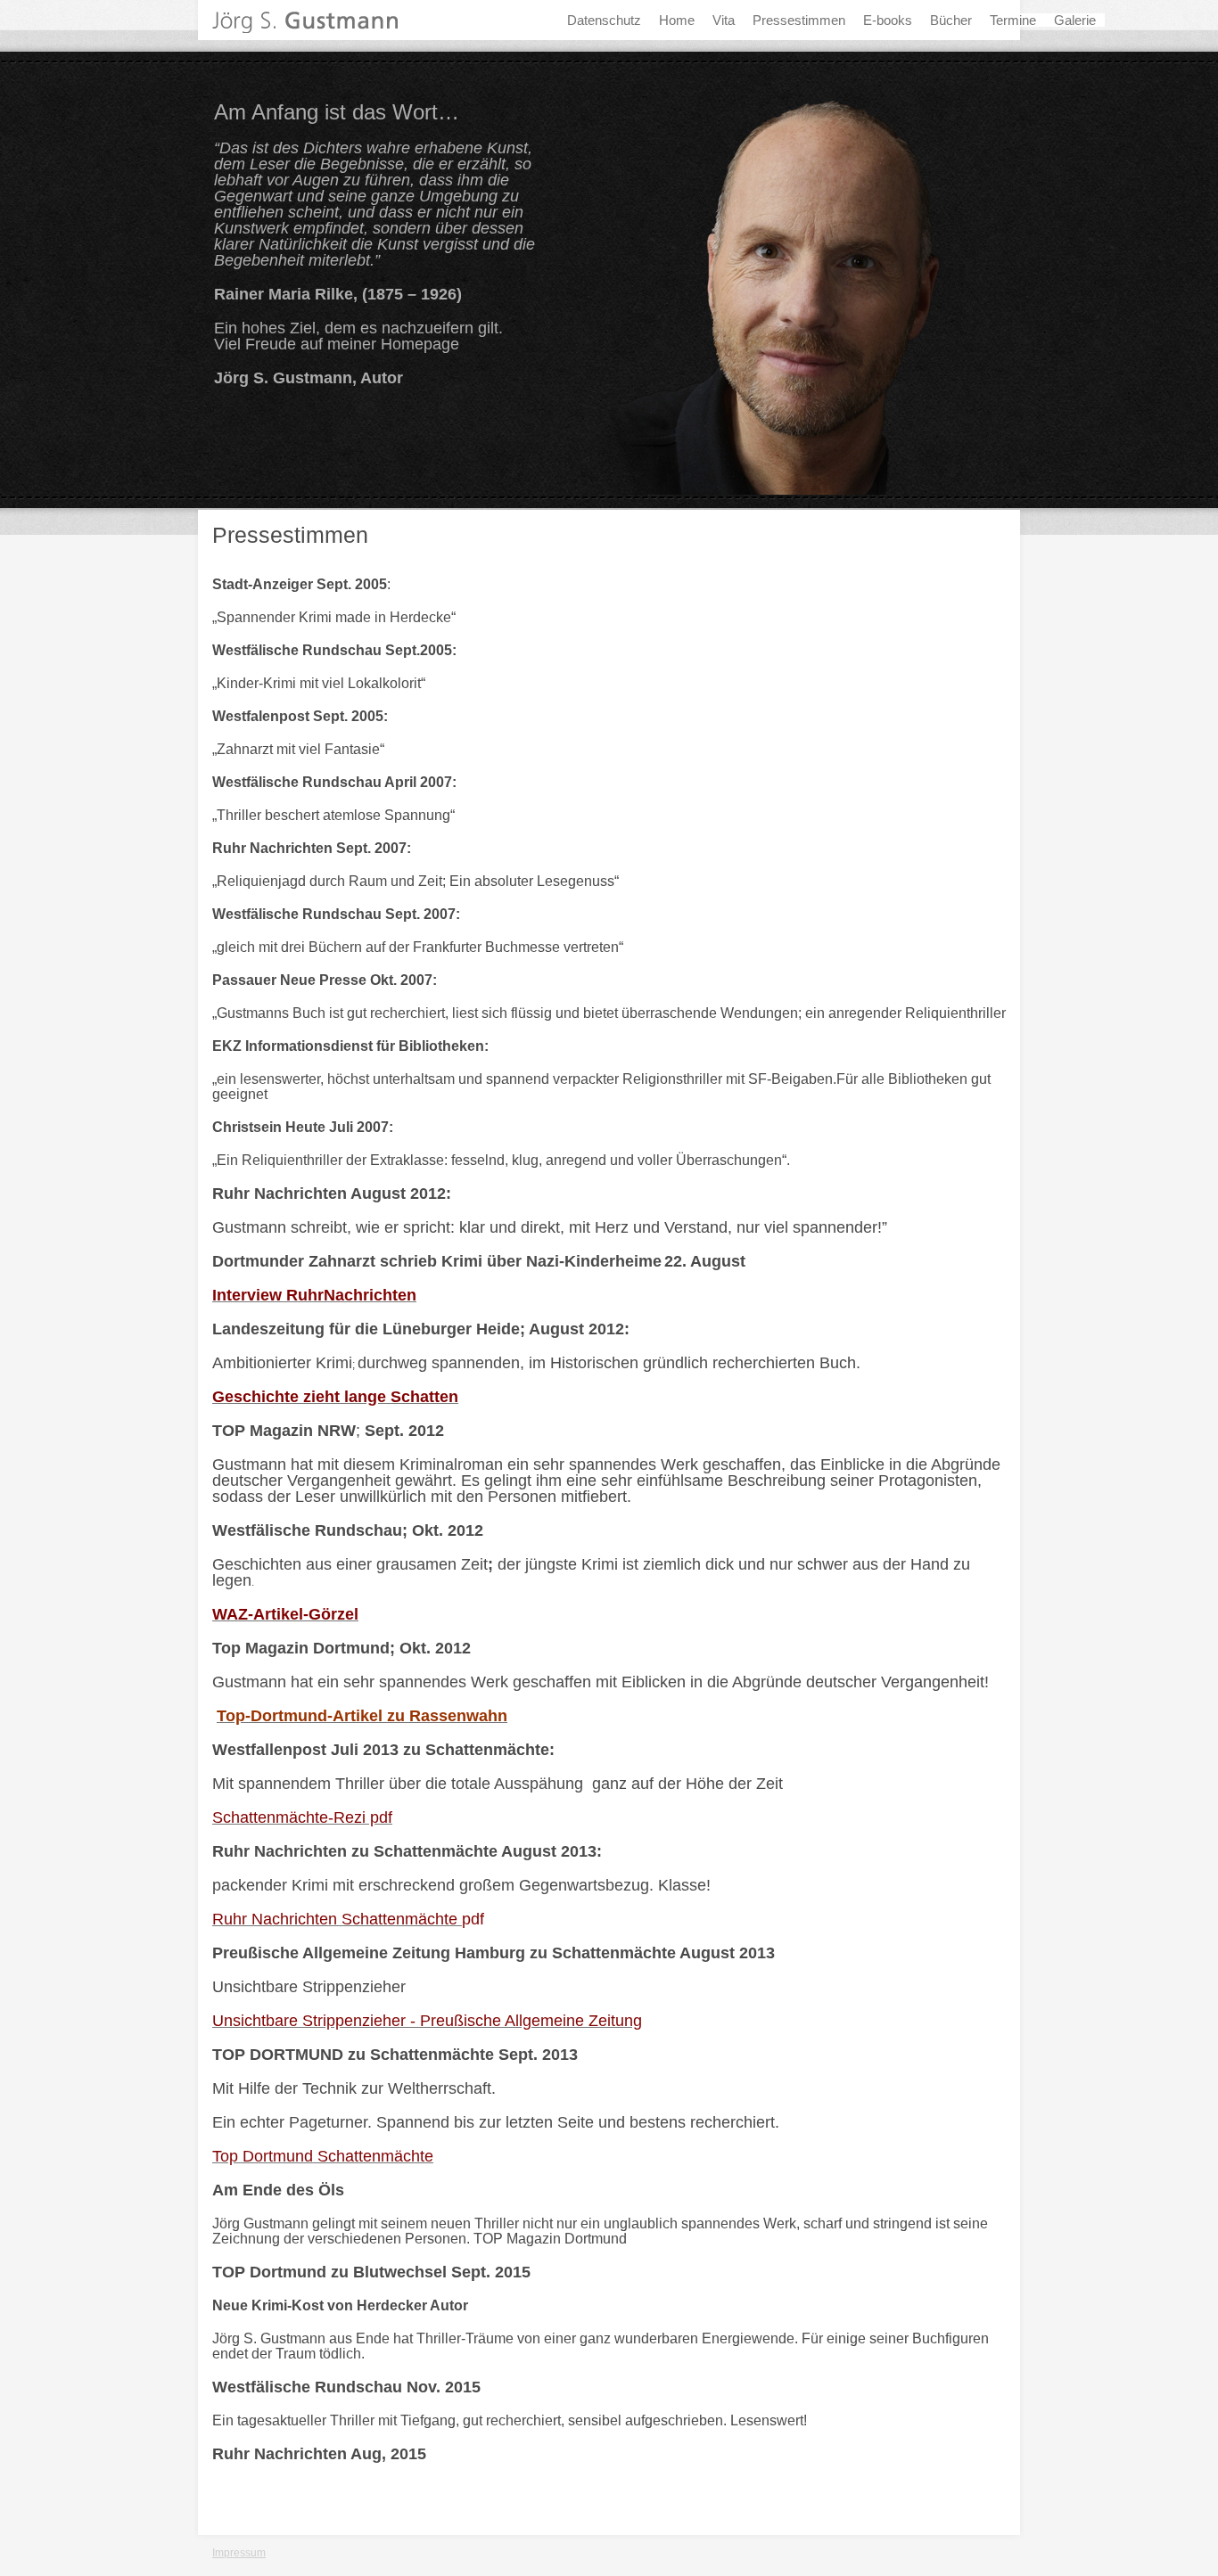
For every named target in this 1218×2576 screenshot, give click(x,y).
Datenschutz (604, 20)
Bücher (951, 20)
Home (677, 20)
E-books (888, 20)
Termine (1013, 20)
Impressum (239, 2553)
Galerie (1075, 20)
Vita (724, 20)
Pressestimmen (799, 20)
